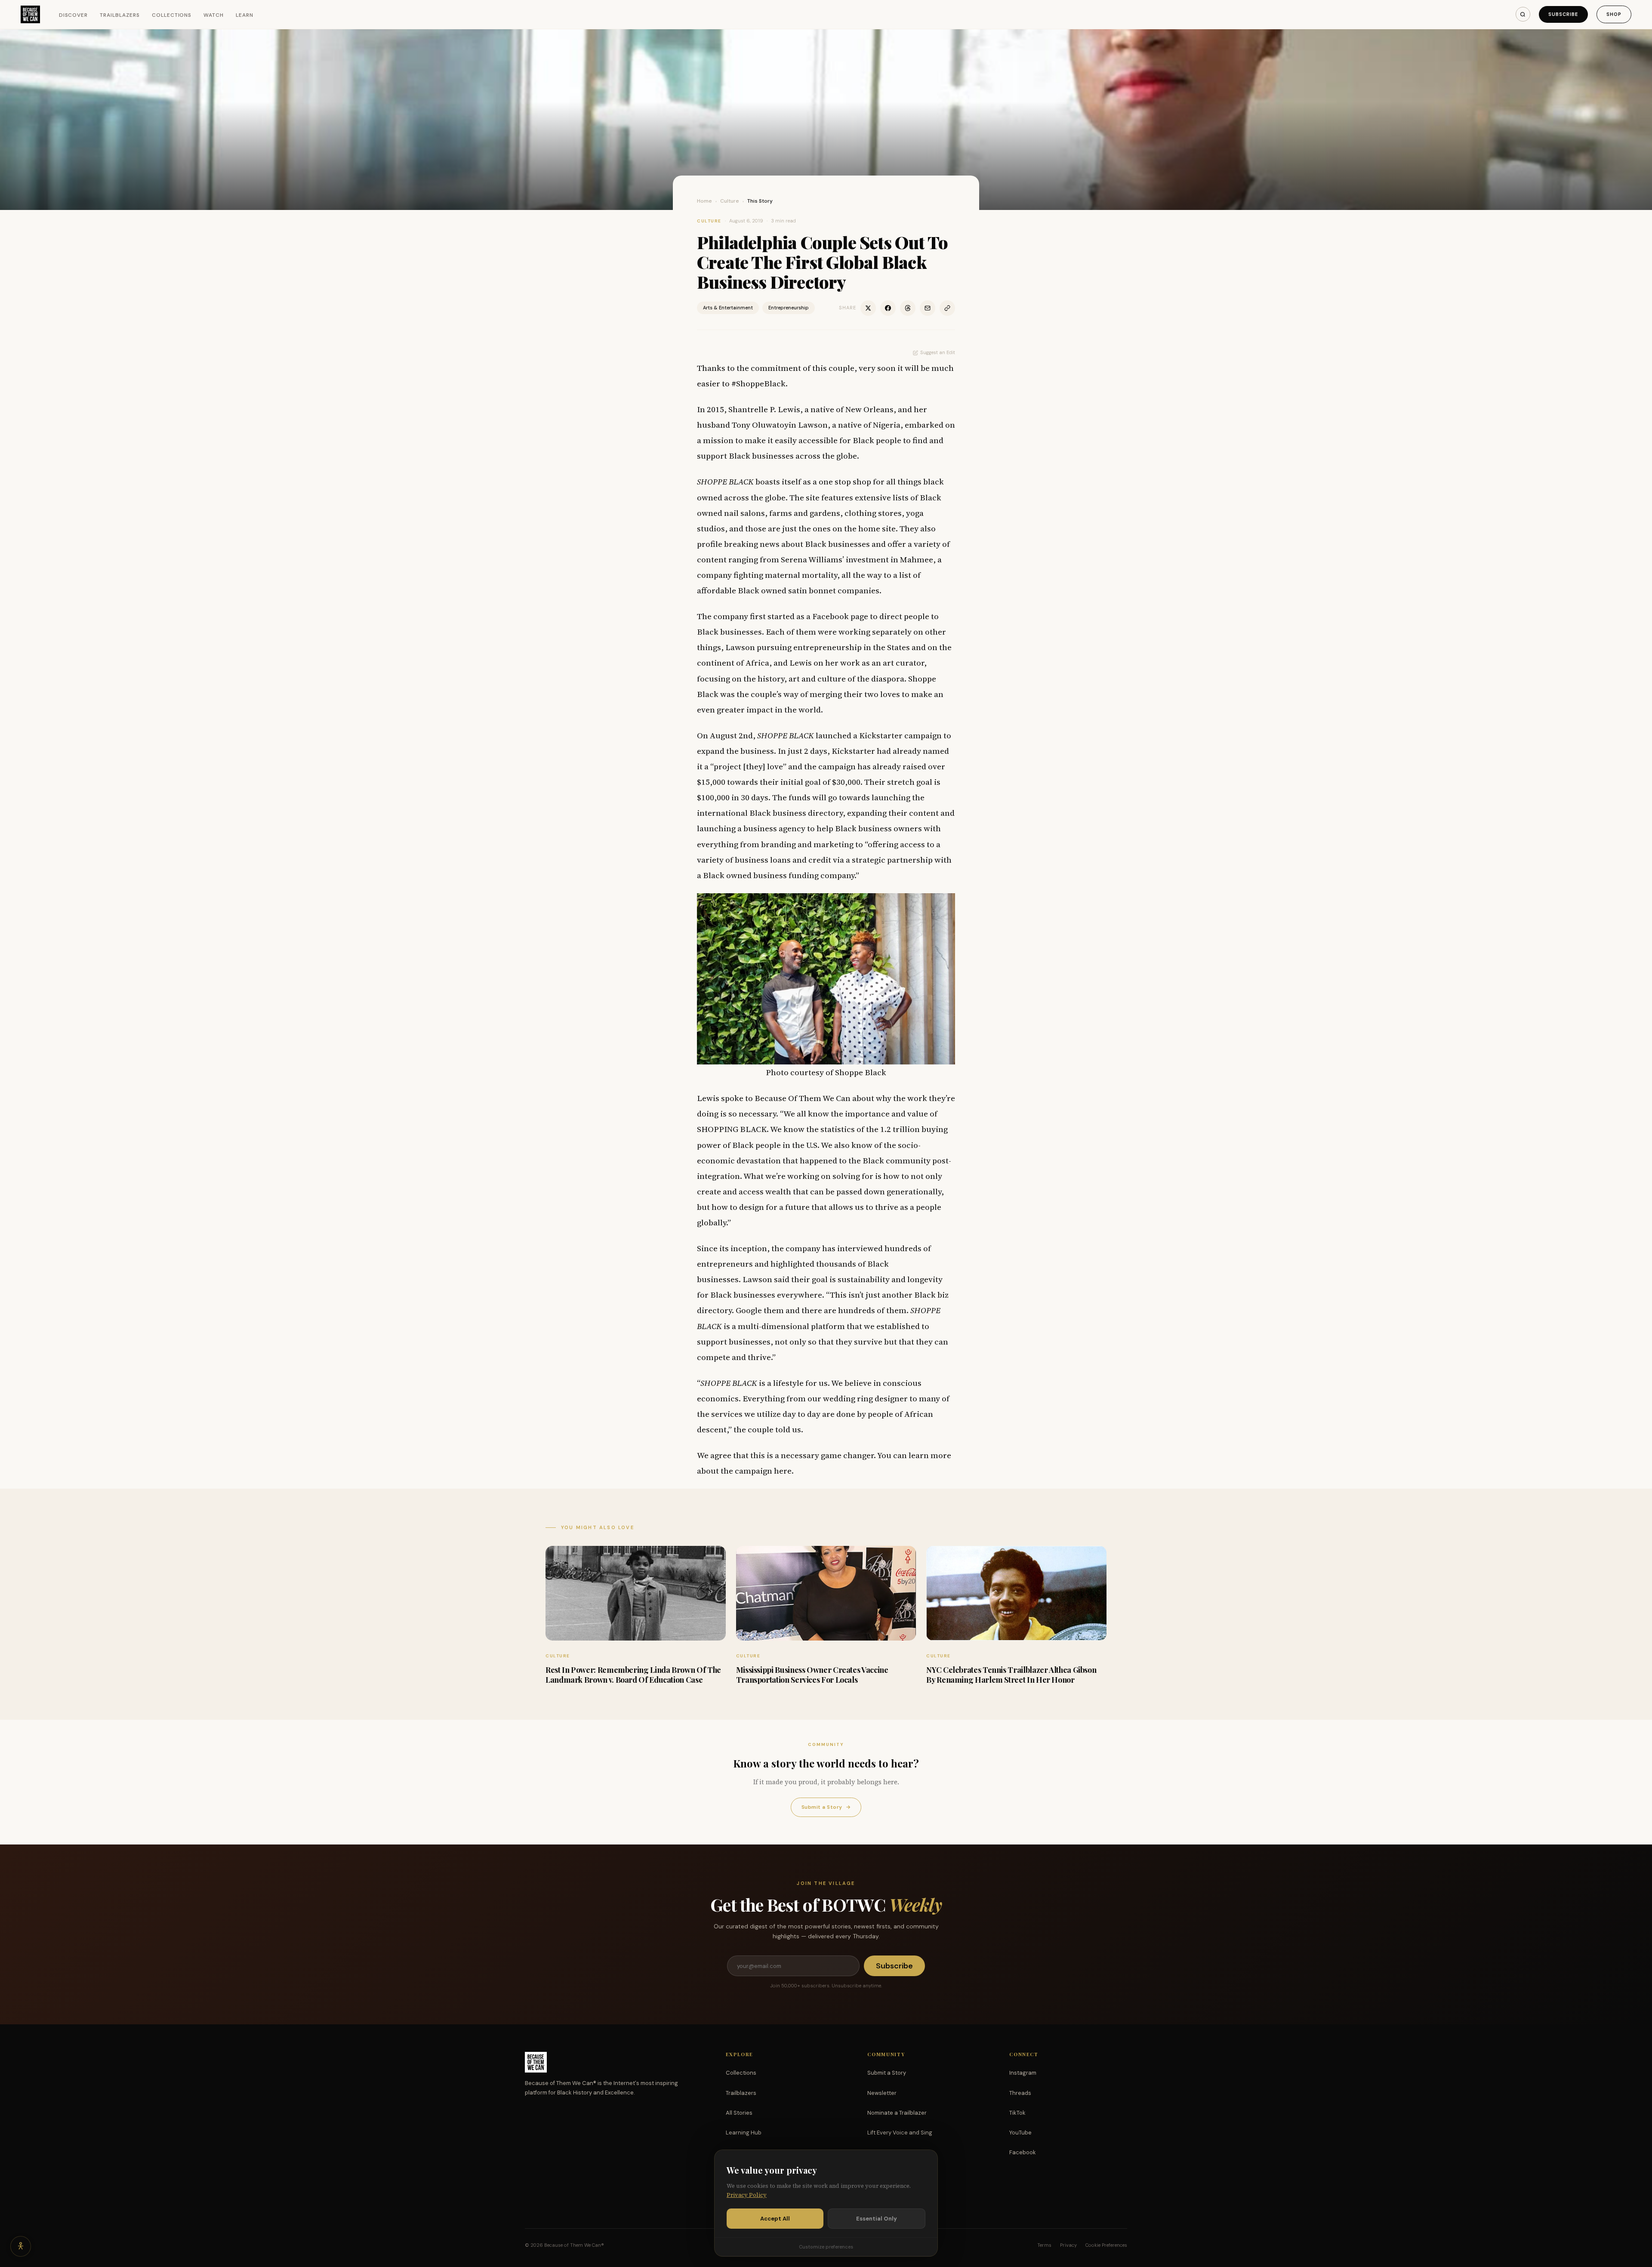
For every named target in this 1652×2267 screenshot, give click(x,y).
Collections (172, 15)
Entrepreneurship (789, 308)
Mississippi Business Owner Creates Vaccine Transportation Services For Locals (812, 1675)
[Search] (1523, 14)
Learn (245, 15)
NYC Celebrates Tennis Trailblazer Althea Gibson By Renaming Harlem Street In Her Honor (1011, 1675)
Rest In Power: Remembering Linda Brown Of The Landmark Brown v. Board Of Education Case (633, 1675)
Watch (214, 15)
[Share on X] (868, 308)
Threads (1020, 2093)
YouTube (1020, 2133)
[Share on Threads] (908, 308)
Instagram (1023, 2073)
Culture (730, 201)
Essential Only (877, 2219)
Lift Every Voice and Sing (900, 2133)
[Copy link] (947, 308)
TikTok (1017, 2113)
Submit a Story (826, 1807)
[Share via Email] (928, 308)
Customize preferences (826, 2247)
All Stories (739, 2113)
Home (704, 201)
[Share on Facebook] (888, 308)
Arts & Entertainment (728, 308)
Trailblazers (120, 15)
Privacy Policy (747, 2195)
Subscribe (1563, 14)
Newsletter (882, 2093)
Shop (1614, 14)
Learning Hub (744, 2133)
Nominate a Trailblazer (897, 2113)
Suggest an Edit (938, 352)
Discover (74, 15)
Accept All (775, 2219)
